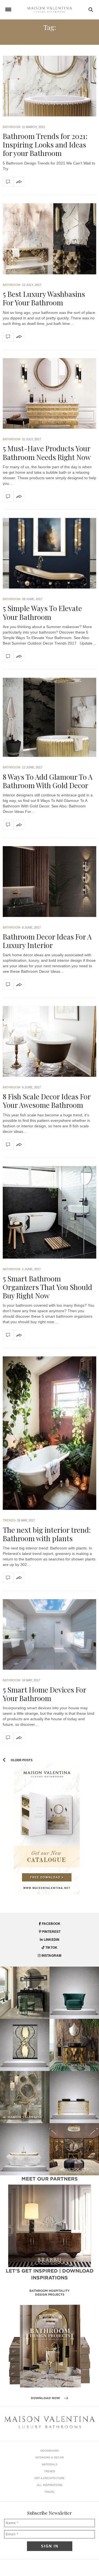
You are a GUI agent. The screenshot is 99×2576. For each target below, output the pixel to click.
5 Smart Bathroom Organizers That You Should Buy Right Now (47, 1287)
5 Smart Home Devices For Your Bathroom (44, 1694)
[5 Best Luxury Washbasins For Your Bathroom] (50, 239)
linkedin (51, 1939)
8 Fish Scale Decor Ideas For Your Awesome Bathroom (47, 1101)
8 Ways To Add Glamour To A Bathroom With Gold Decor (48, 781)
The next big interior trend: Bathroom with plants (47, 1534)
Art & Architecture (50, 2478)
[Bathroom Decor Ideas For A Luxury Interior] (50, 881)
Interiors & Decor (50, 2457)
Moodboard (50, 2451)
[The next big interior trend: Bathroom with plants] (50, 1433)
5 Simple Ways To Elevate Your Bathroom (42, 612)
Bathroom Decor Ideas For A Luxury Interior (47, 941)
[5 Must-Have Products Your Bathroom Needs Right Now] (50, 393)
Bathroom (11, 127)
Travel (50, 2492)
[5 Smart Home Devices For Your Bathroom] (50, 1634)
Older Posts (21, 1760)
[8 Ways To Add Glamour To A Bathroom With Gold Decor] (50, 717)
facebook (51, 1923)
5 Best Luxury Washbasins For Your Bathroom (44, 298)
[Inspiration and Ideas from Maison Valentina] (50, 10)
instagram (51, 1955)
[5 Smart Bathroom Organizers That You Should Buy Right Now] (50, 1212)
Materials (50, 2464)
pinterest (51, 1931)
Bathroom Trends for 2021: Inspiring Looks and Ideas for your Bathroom (45, 145)
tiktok (51, 1947)
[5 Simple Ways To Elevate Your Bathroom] (50, 553)
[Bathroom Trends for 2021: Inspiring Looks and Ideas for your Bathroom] (50, 86)
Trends (9, 1520)
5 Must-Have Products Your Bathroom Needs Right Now (47, 453)
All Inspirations (50, 2485)
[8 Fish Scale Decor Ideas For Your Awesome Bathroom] (50, 1041)
